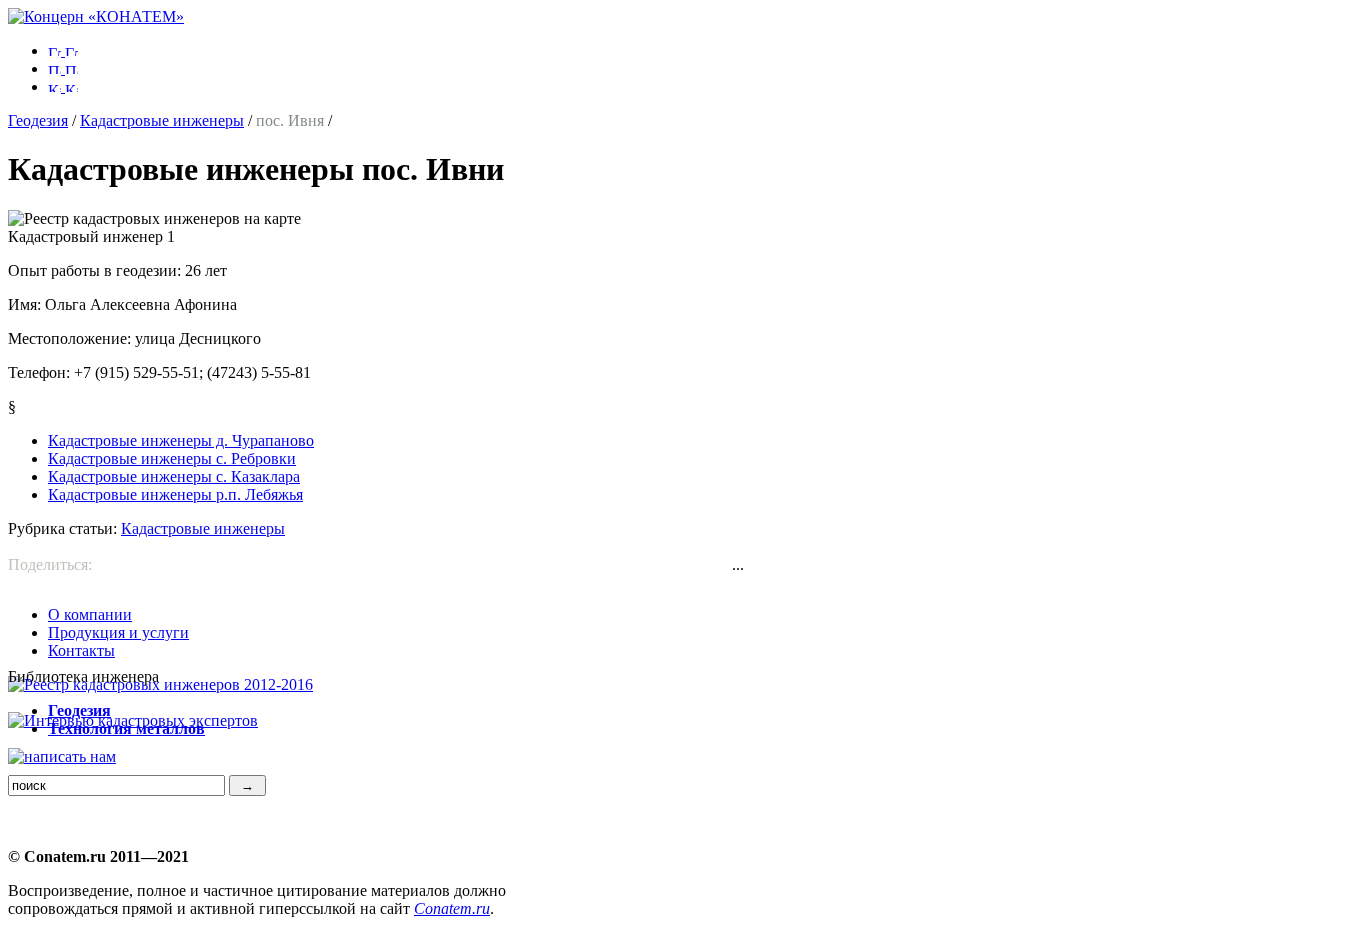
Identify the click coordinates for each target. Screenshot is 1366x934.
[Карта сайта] (63, 86)
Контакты (81, 650)
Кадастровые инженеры (162, 120)
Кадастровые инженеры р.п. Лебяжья (175, 494)
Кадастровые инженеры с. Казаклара (174, 476)
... (738, 564)
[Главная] (96, 16)
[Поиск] (63, 68)
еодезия (79, 710)
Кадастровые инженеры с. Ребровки (172, 458)
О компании (90, 614)
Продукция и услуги (118, 632)
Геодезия (38, 120)
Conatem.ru (452, 908)
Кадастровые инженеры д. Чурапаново (181, 440)
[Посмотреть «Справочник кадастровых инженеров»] (160, 684)
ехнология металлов (126, 728)
